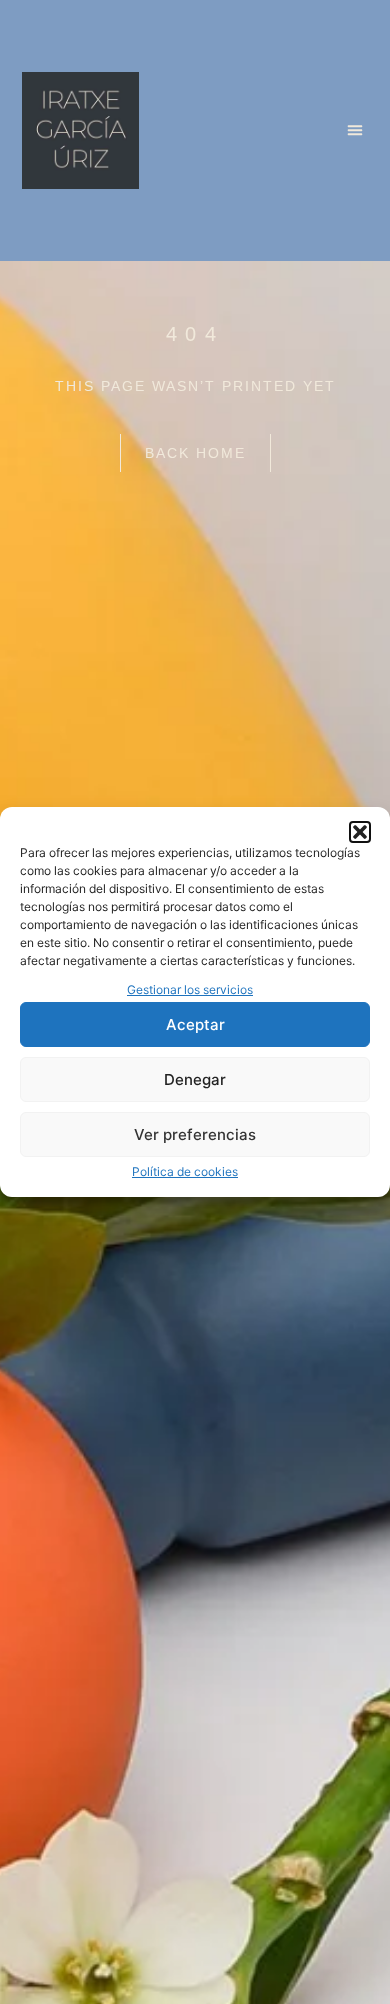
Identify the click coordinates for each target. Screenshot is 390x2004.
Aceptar (195, 1024)
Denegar (195, 1079)
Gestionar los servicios (190, 989)
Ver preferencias (195, 1134)
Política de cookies (185, 1171)
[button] (360, 832)
